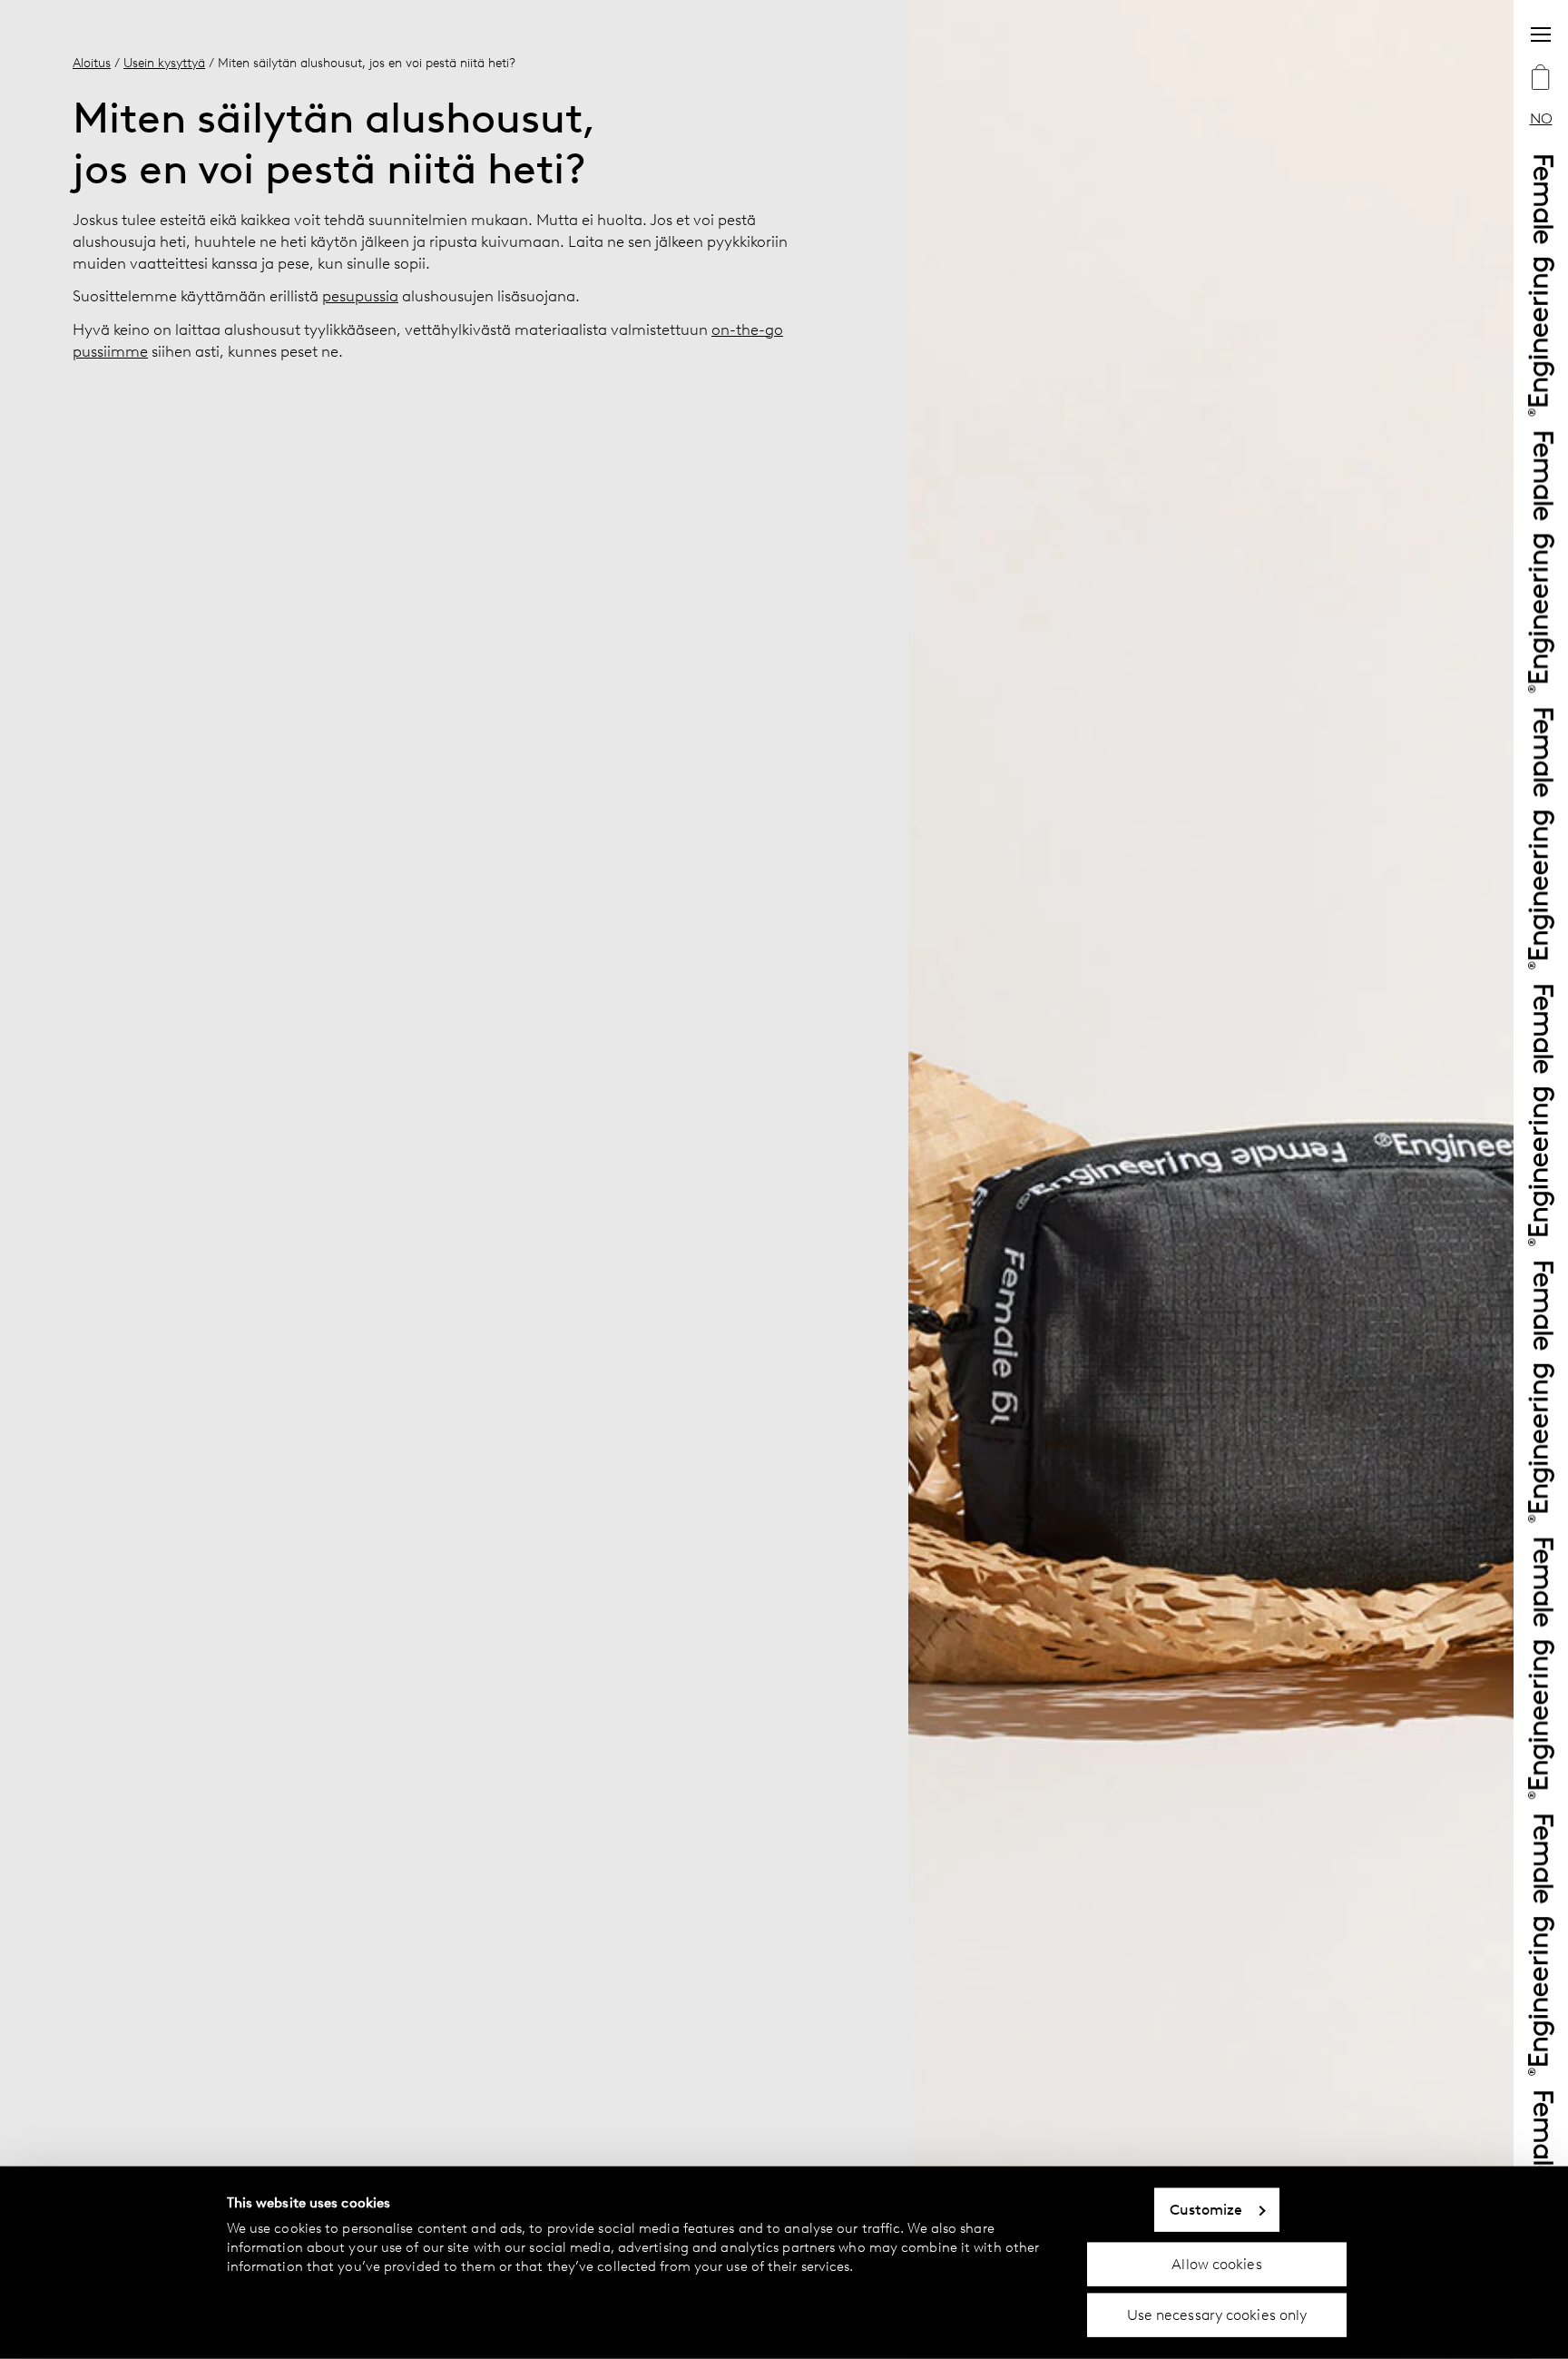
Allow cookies (1216, 2263)
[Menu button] (1541, 34)
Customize (1206, 2210)
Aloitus (92, 63)
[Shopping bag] (1541, 79)
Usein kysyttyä (164, 63)
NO (1541, 118)
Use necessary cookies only (1217, 2315)
